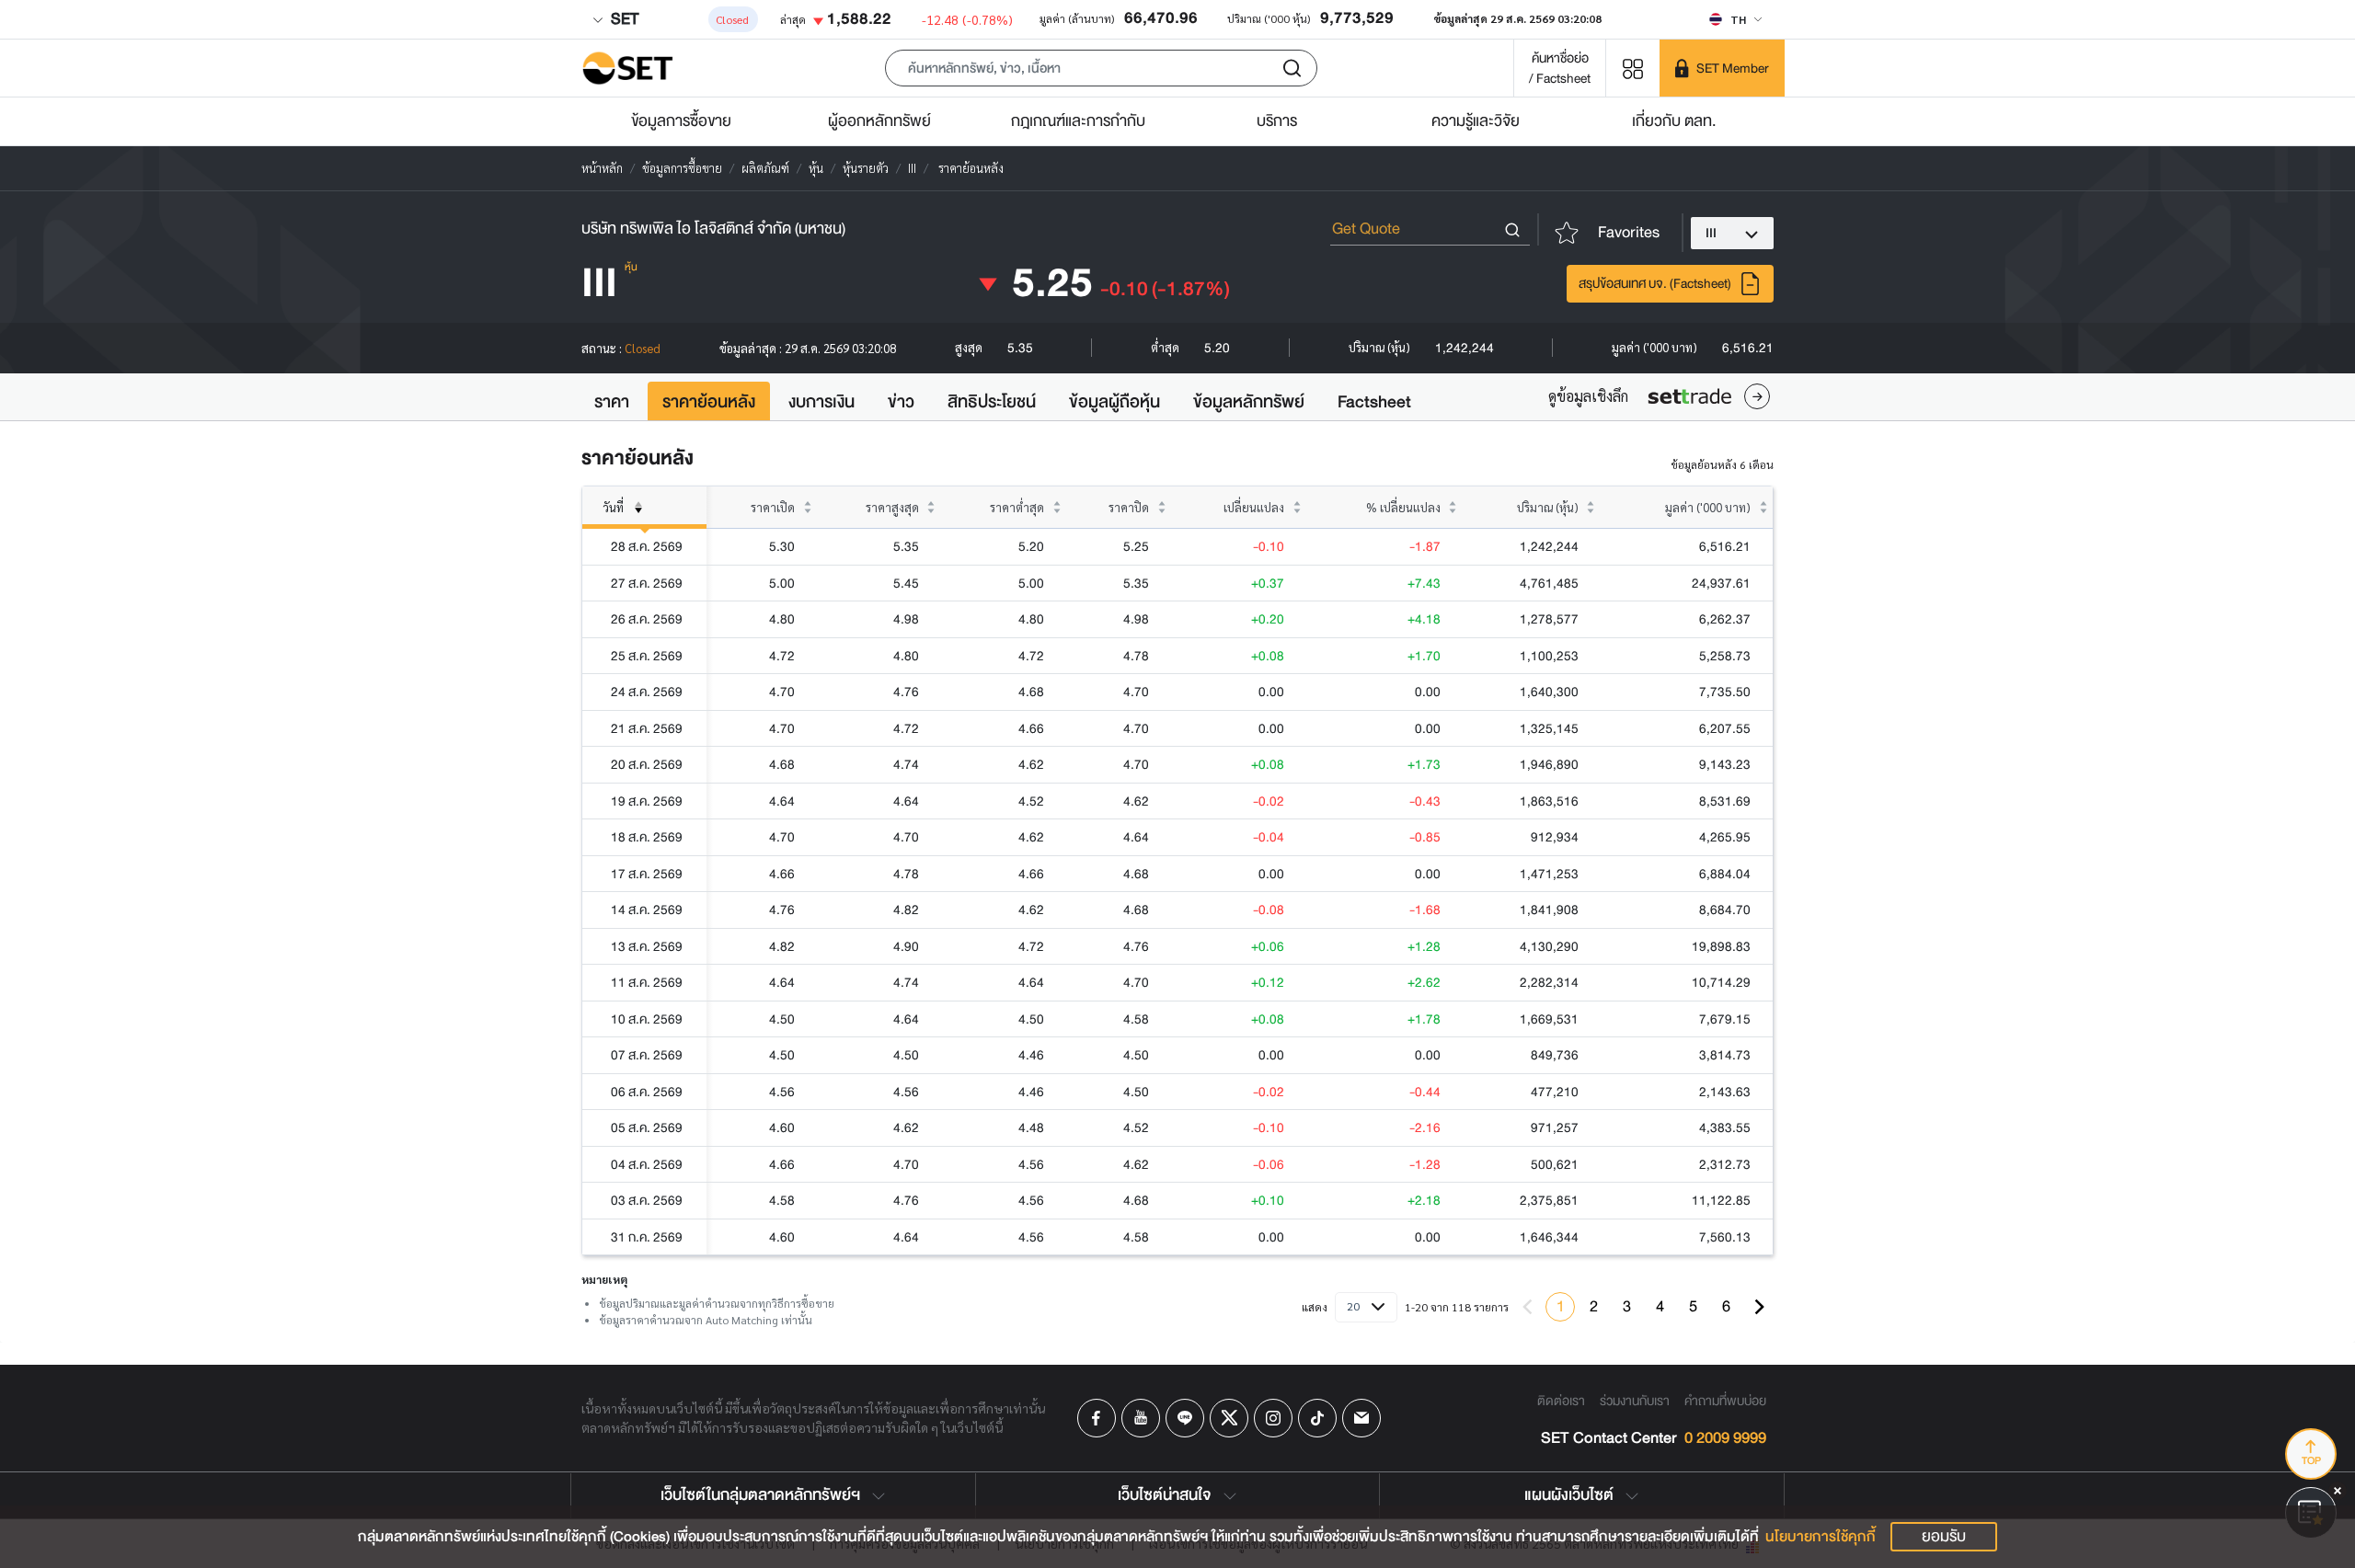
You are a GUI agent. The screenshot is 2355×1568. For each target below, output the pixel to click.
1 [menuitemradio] (1561, 1306)
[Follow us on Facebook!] (1097, 1418)
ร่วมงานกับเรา (1635, 1401)
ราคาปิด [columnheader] (1129, 507)
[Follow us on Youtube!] (1141, 1418)
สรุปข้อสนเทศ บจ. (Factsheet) (1655, 283)
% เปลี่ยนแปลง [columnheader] (1403, 507)
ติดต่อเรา (1561, 1401)
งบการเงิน (821, 402)
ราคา (612, 402)
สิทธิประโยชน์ (992, 402)
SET (623, 19)
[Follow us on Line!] (1185, 1418)
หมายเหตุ (604, 1279)
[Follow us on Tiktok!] (1317, 1418)
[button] (1101, 68)
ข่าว (901, 402)
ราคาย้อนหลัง (709, 402)
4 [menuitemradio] (1660, 1306)
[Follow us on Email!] (1361, 1418)
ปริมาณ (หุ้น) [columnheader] (1548, 507)
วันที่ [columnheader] (613, 507)
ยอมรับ (1944, 1536)
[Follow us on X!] (1229, 1418)
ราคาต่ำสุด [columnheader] (1017, 507)
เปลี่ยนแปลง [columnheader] (1254, 507)
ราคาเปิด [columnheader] (773, 507)
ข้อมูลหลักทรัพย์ (1249, 402)
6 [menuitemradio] (1726, 1306)
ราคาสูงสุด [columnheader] (892, 507)
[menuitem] (1759, 1307)
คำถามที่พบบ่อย (1725, 1401)
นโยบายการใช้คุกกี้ (1821, 1537)
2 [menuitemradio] (1594, 1306)
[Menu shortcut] (1633, 68)
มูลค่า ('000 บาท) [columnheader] (1708, 507)
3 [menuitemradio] (1627, 1306)
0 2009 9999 (1725, 1439)
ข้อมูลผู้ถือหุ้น (1114, 402)
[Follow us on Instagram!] (1273, 1418)
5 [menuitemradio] (1693, 1306)
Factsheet (1374, 402)
